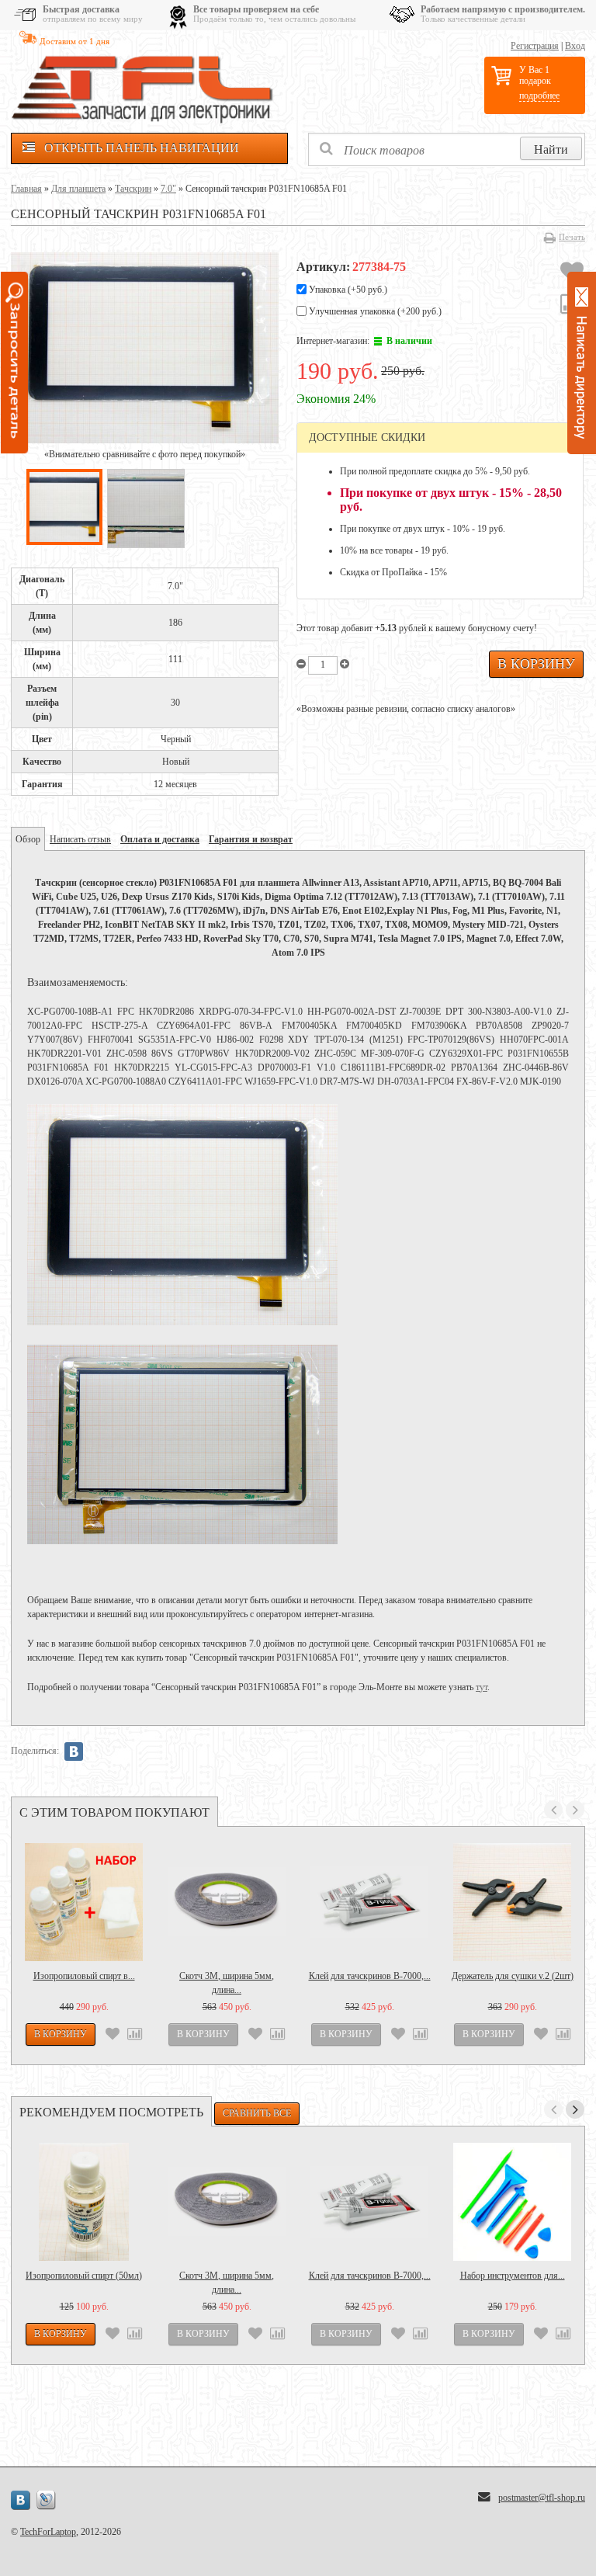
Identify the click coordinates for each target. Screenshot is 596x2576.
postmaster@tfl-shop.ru (542, 2498)
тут (482, 1687)
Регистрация (535, 46)
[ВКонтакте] (74, 1751)
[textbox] (447, 149)
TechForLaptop (48, 2532)
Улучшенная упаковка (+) (374, 311)
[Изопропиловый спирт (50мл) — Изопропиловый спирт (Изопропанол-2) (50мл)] (84, 2202)
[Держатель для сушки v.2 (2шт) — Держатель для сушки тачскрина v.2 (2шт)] (512, 1902)
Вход (575, 46)
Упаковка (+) (347, 290)
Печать (572, 237)
